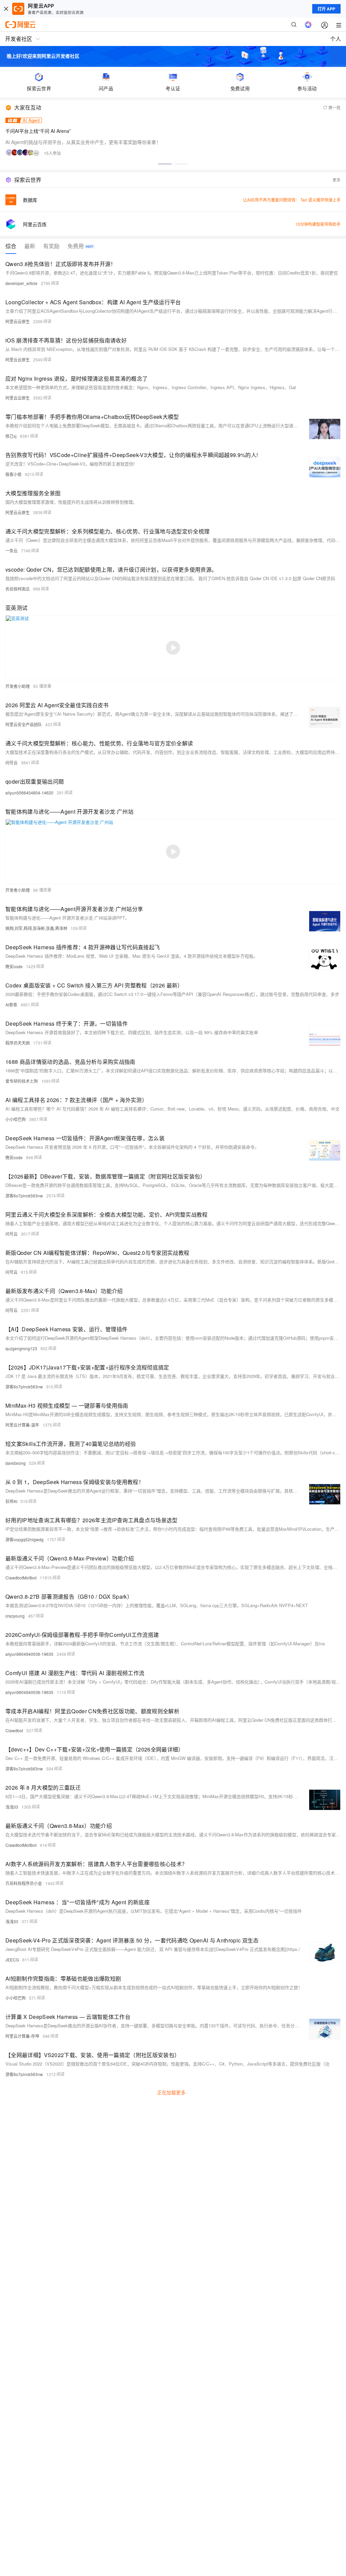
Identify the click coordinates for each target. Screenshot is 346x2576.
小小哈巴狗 (16, 1119)
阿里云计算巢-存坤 (22, 2036)
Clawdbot (14, 1730)
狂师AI (11, 1501)
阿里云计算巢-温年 (22, 1425)
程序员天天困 (18, 1043)
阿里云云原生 (18, 321)
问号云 (11, 762)
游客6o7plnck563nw (24, 1196)
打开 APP (326, 9)
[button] (165, 164)
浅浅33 (12, 1807)
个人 (336, 39)
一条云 (11, 551)
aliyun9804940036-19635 (29, 1654)
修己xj (11, 436)
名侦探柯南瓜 (18, 589)
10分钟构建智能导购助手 (318, 224)
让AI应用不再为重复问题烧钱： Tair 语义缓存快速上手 (292, 200)
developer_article (21, 283)
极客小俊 (14, 474)
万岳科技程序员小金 (24, 1883)
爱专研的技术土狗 (22, 1081)
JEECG (12, 1960)
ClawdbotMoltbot (21, 1578)
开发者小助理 (18, 686)
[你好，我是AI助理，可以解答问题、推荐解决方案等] (308, 25)
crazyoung (15, 1616)
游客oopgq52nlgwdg (24, 1539)
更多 (337, 180)
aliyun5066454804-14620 (29, 793)
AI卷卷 (11, 1005)
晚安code (14, 966)
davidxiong (16, 1463)
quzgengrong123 (21, 1348)
